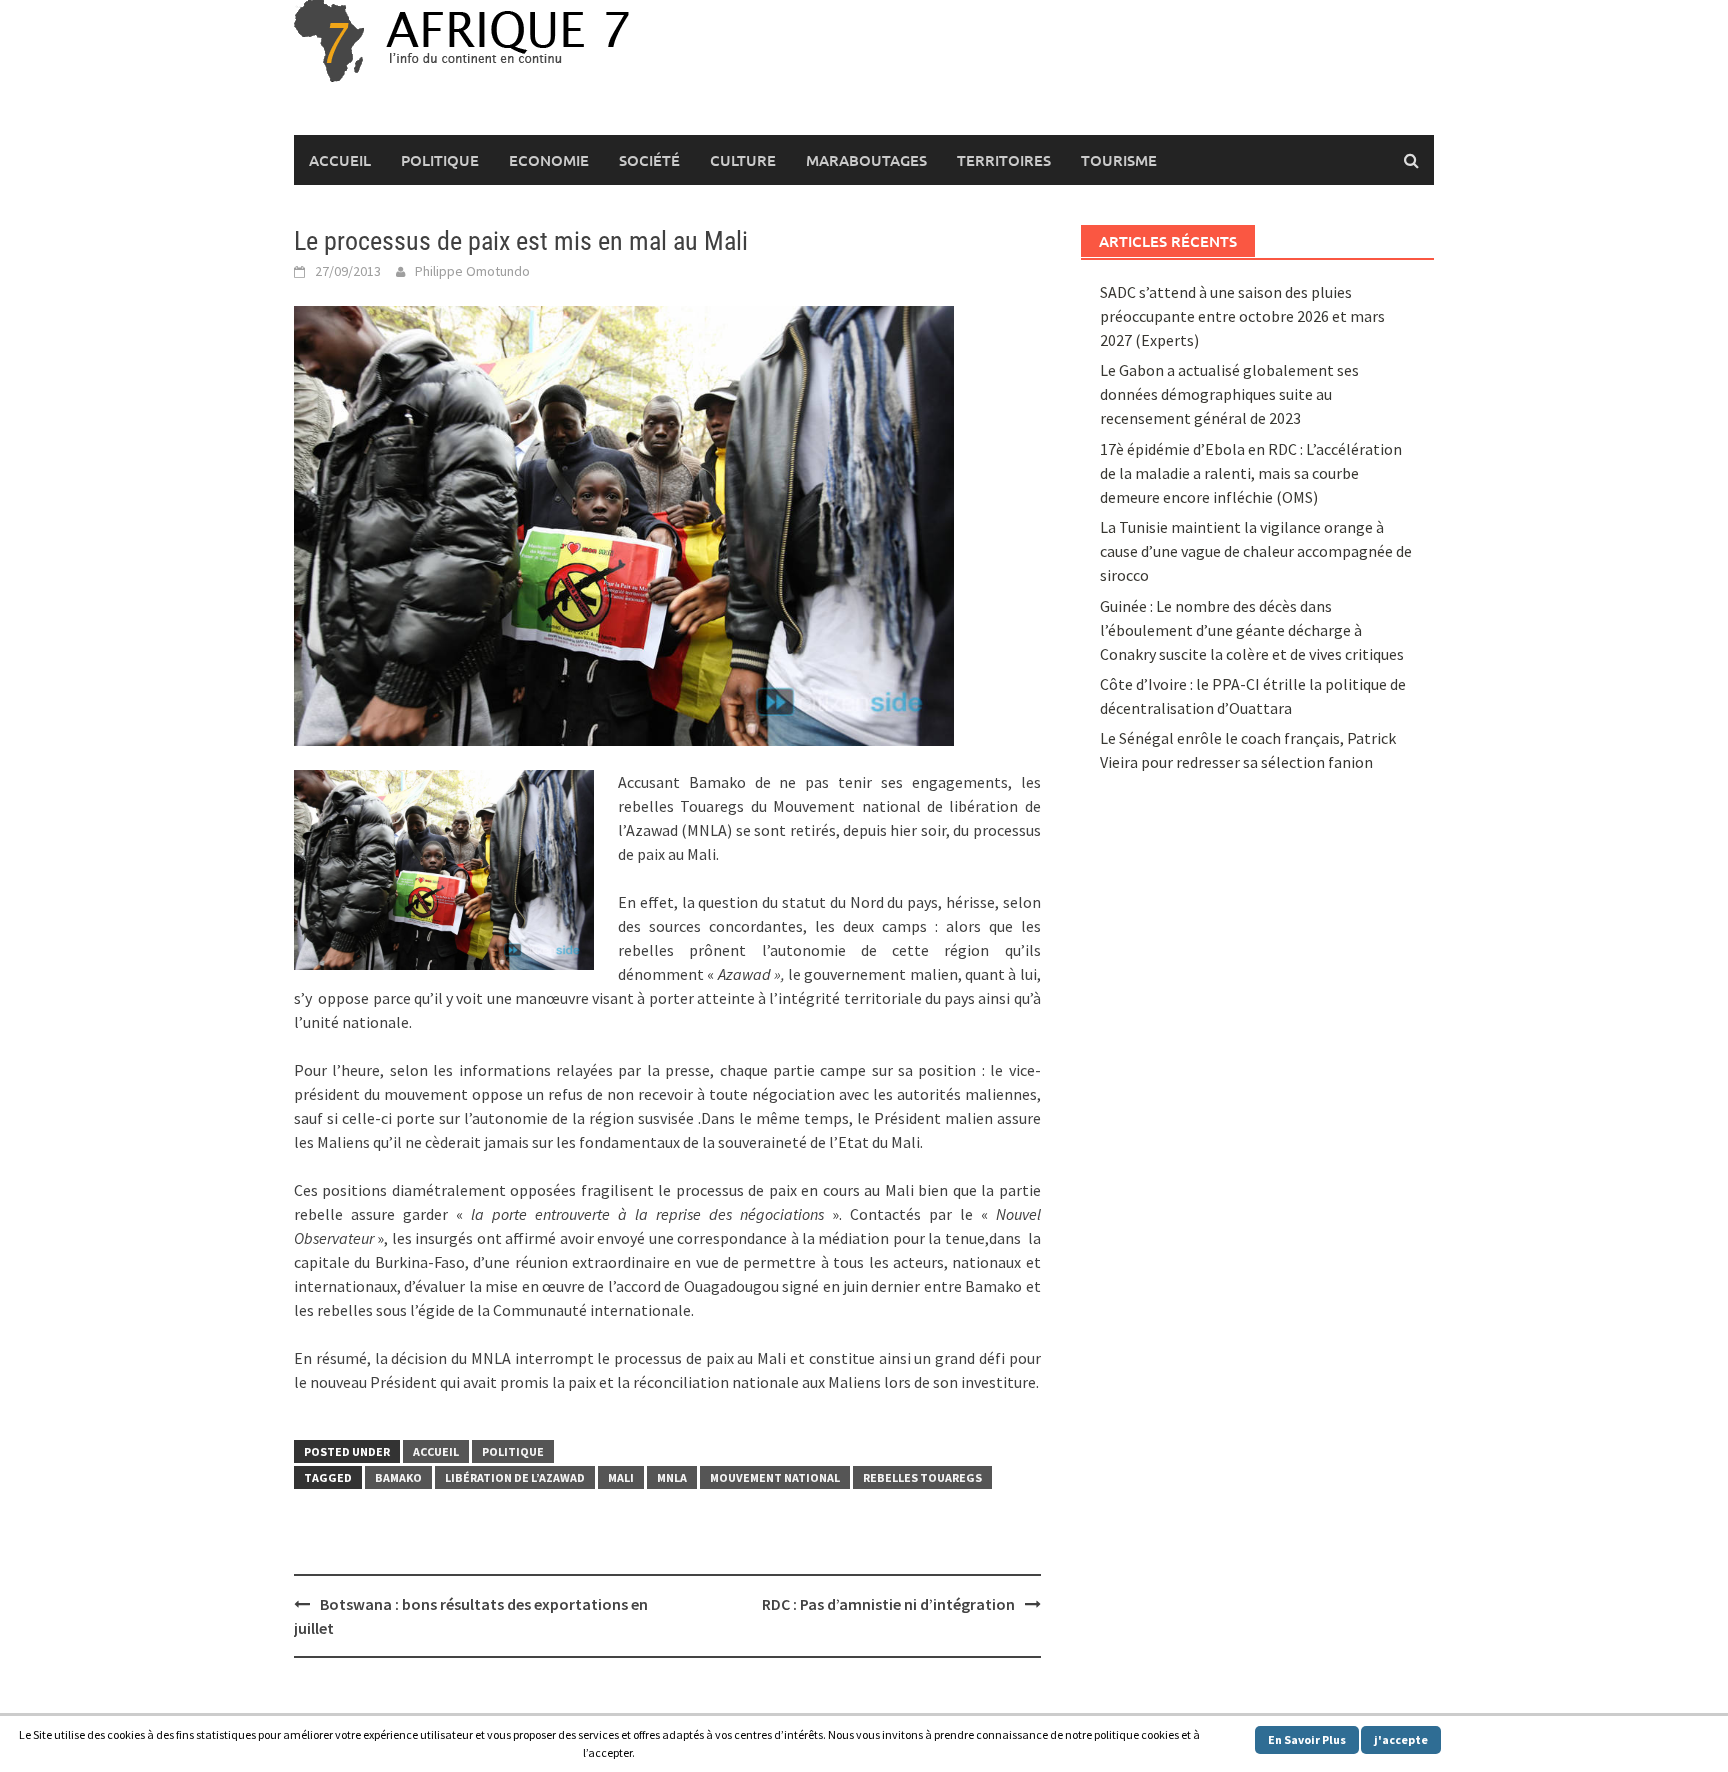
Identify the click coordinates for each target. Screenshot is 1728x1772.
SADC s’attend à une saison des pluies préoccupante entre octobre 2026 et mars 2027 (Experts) (1242, 316)
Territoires (1004, 160)
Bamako (398, 1477)
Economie (549, 160)
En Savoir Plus (1307, 1739)
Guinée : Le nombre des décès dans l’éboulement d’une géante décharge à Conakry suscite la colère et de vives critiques (1252, 630)
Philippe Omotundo (472, 271)
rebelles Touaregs (922, 1477)
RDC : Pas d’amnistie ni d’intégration (888, 1604)
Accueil (340, 160)
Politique (440, 160)
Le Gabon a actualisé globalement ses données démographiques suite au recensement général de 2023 (1229, 394)
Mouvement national (775, 1477)
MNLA (672, 1477)
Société (649, 160)
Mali (621, 1477)
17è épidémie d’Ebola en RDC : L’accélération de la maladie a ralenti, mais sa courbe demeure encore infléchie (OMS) (1251, 473)
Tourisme (1119, 160)
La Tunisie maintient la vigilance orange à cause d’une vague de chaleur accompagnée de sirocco (1256, 551)
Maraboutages (866, 160)
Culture (743, 160)
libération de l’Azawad (515, 1477)
